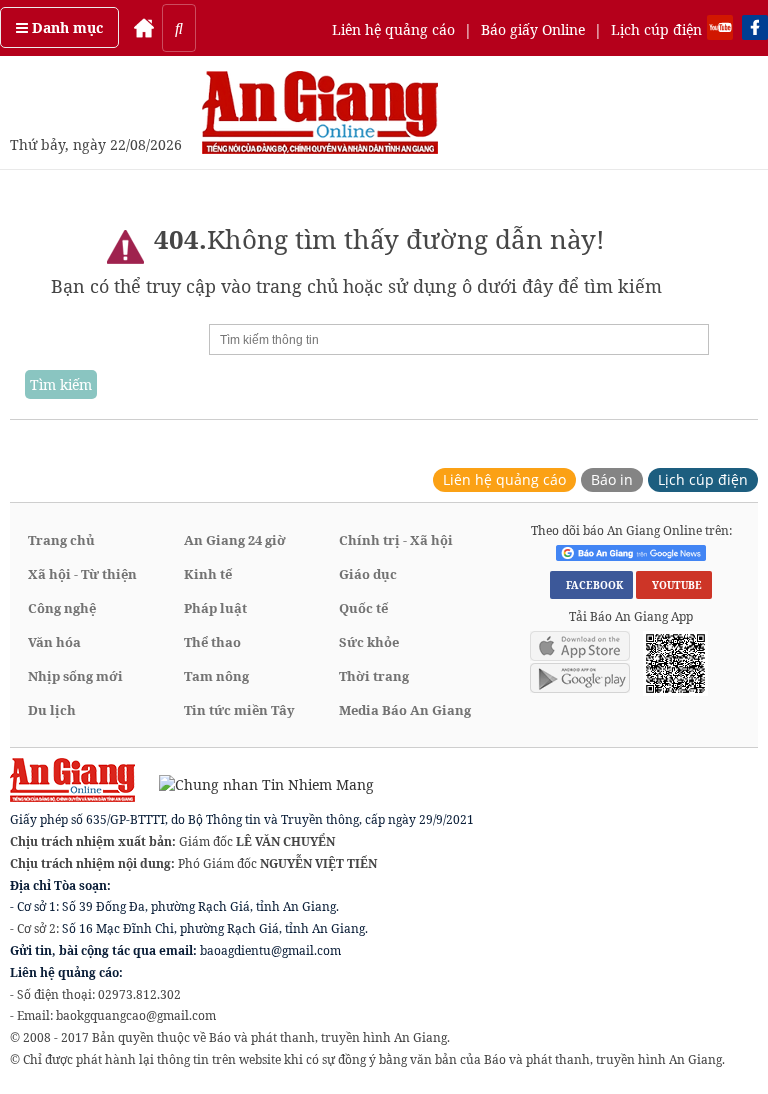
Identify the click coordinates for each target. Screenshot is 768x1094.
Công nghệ (62, 608)
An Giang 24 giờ (235, 540)
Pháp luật (215, 608)
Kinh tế (208, 574)
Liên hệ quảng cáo (393, 29)
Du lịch (52, 710)
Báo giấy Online (533, 29)
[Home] (144, 28)
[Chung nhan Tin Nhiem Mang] (256, 783)
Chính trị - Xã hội (396, 540)
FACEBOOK (591, 585)
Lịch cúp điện (656, 29)
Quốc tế (363, 608)
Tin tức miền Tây (239, 710)
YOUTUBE (674, 585)
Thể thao (212, 642)
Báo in (612, 479)
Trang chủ (61, 540)
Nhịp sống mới (75, 676)
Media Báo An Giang (405, 710)
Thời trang (374, 676)
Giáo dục (368, 574)
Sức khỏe (369, 642)
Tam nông (216, 676)
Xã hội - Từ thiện (82, 574)
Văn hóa (54, 642)
